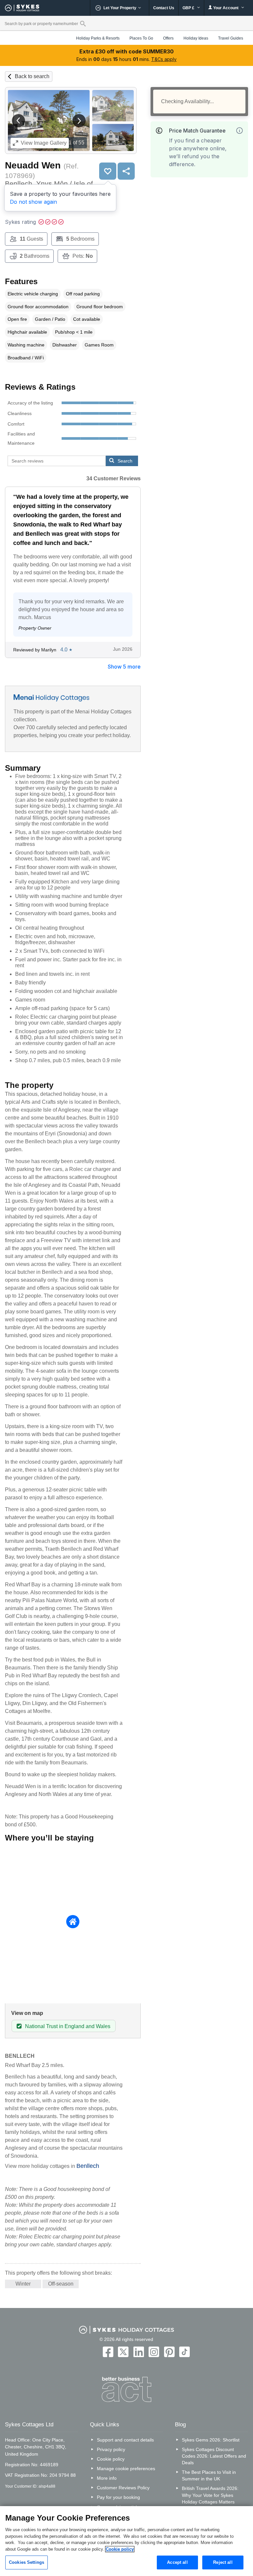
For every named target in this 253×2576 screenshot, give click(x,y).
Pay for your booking (118, 2497)
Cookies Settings (27, 2562)
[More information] (239, 131)
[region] (126, 2541)
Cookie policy (111, 2459)
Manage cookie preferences (126, 2469)
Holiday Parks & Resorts (98, 38)
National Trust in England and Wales (68, 2026)
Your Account (226, 8)
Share (126, 171)
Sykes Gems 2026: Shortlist (211, 2440)
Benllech (88, 2166)
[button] (18, 121)
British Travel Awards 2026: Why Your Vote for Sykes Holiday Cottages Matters (210, 2495)
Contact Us (164, 8)
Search (125, 461)
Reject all (223, 2562)
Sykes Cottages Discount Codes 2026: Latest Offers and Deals (214, 2456)
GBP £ (189, 8)
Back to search (32, 76)
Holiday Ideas (196, 38)
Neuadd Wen (33, 165)
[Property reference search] (83, 23)
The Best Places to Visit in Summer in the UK (209, 2475)
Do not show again (33, 202)
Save (108, 171)
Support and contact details (125, 2440)
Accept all (177, 2562)
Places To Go (141, 38)
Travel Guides (231, 38)
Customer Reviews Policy (123, 2488)
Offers (168, 38)
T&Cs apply (164, 59)
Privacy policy (111, 2449)
